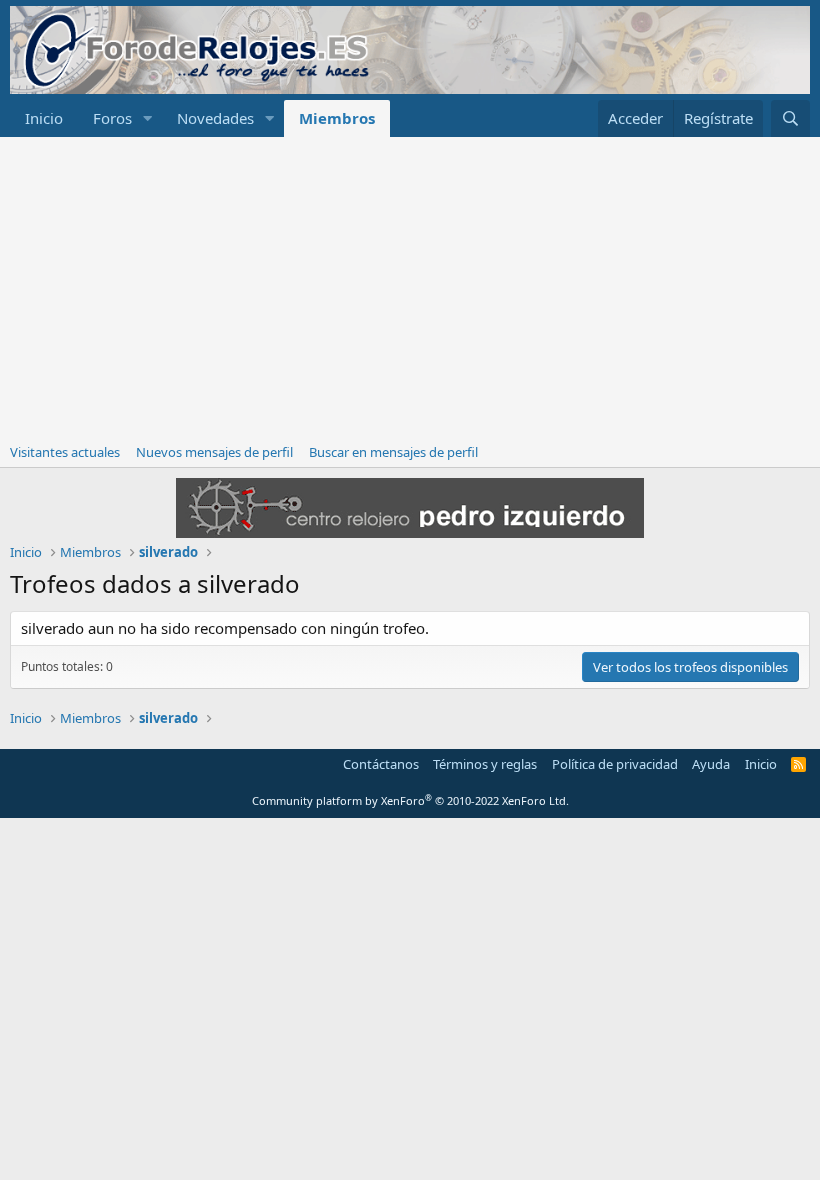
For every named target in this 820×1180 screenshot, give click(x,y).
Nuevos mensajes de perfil (214, 452)
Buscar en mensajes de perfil (393, 452)
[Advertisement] (410, 287)
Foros (112, 118)
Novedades (215, 118)
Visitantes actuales (65, 452)
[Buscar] (790, 118)
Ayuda (711, 764)
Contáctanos (381, 764)
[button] (148, 118)
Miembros (337, 118)
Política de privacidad (615, 764)
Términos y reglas (485, 764)
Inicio (44, 118)
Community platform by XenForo (410, 800)
